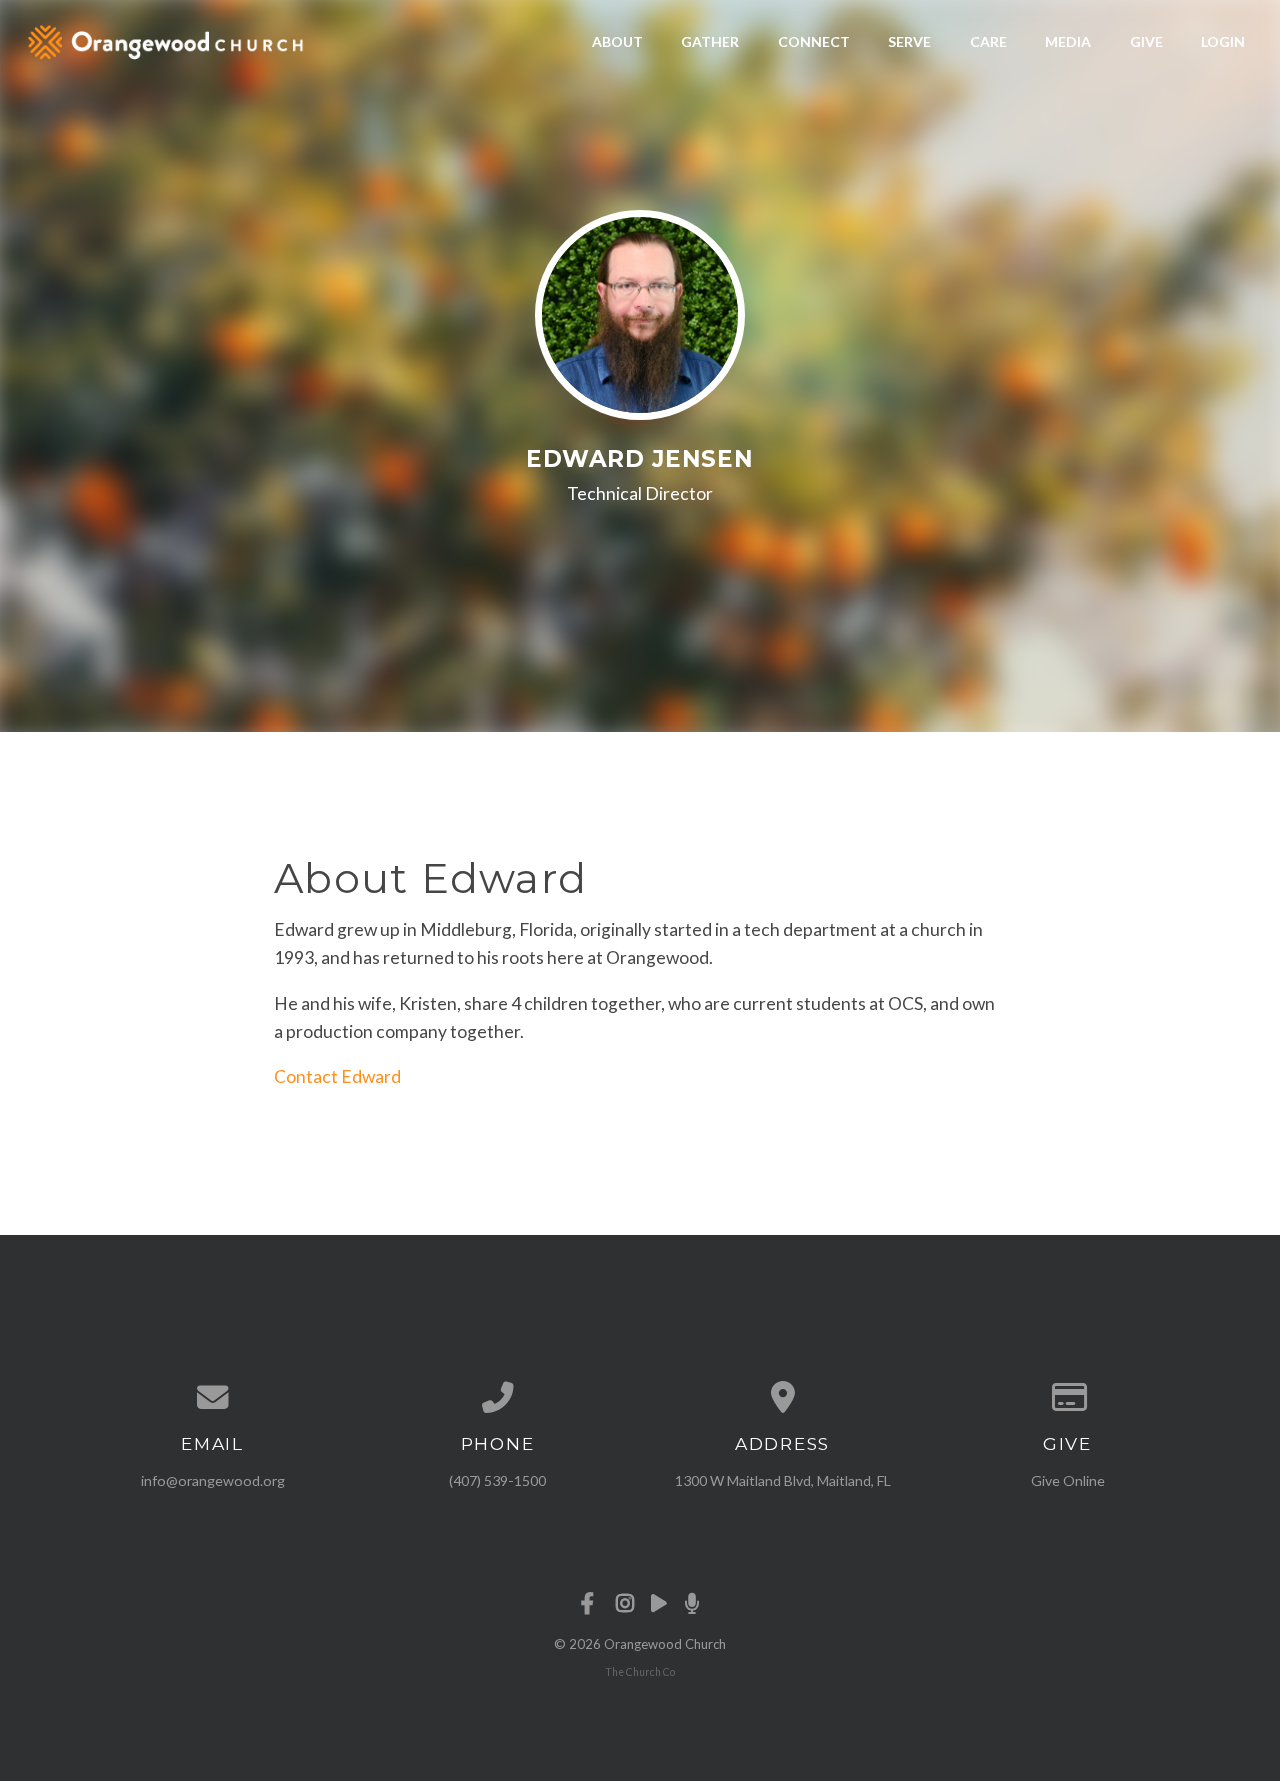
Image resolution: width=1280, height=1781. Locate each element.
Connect (814, 41)
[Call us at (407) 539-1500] (497, 1398)
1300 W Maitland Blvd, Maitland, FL (783, 1480)
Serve (909, 41)
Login (1223, 41)
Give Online (1068, 1480)
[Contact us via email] (212, 1398)
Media (1068, 41)
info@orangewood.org (213, 1480)
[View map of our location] (782, 1398)
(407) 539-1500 (497, 1480)
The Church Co (640, 1672)
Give (1146, 41)
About (617, 41)
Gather (710, 41)
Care (988, 41)
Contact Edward (337, 1076)
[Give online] (1067, 1398)
